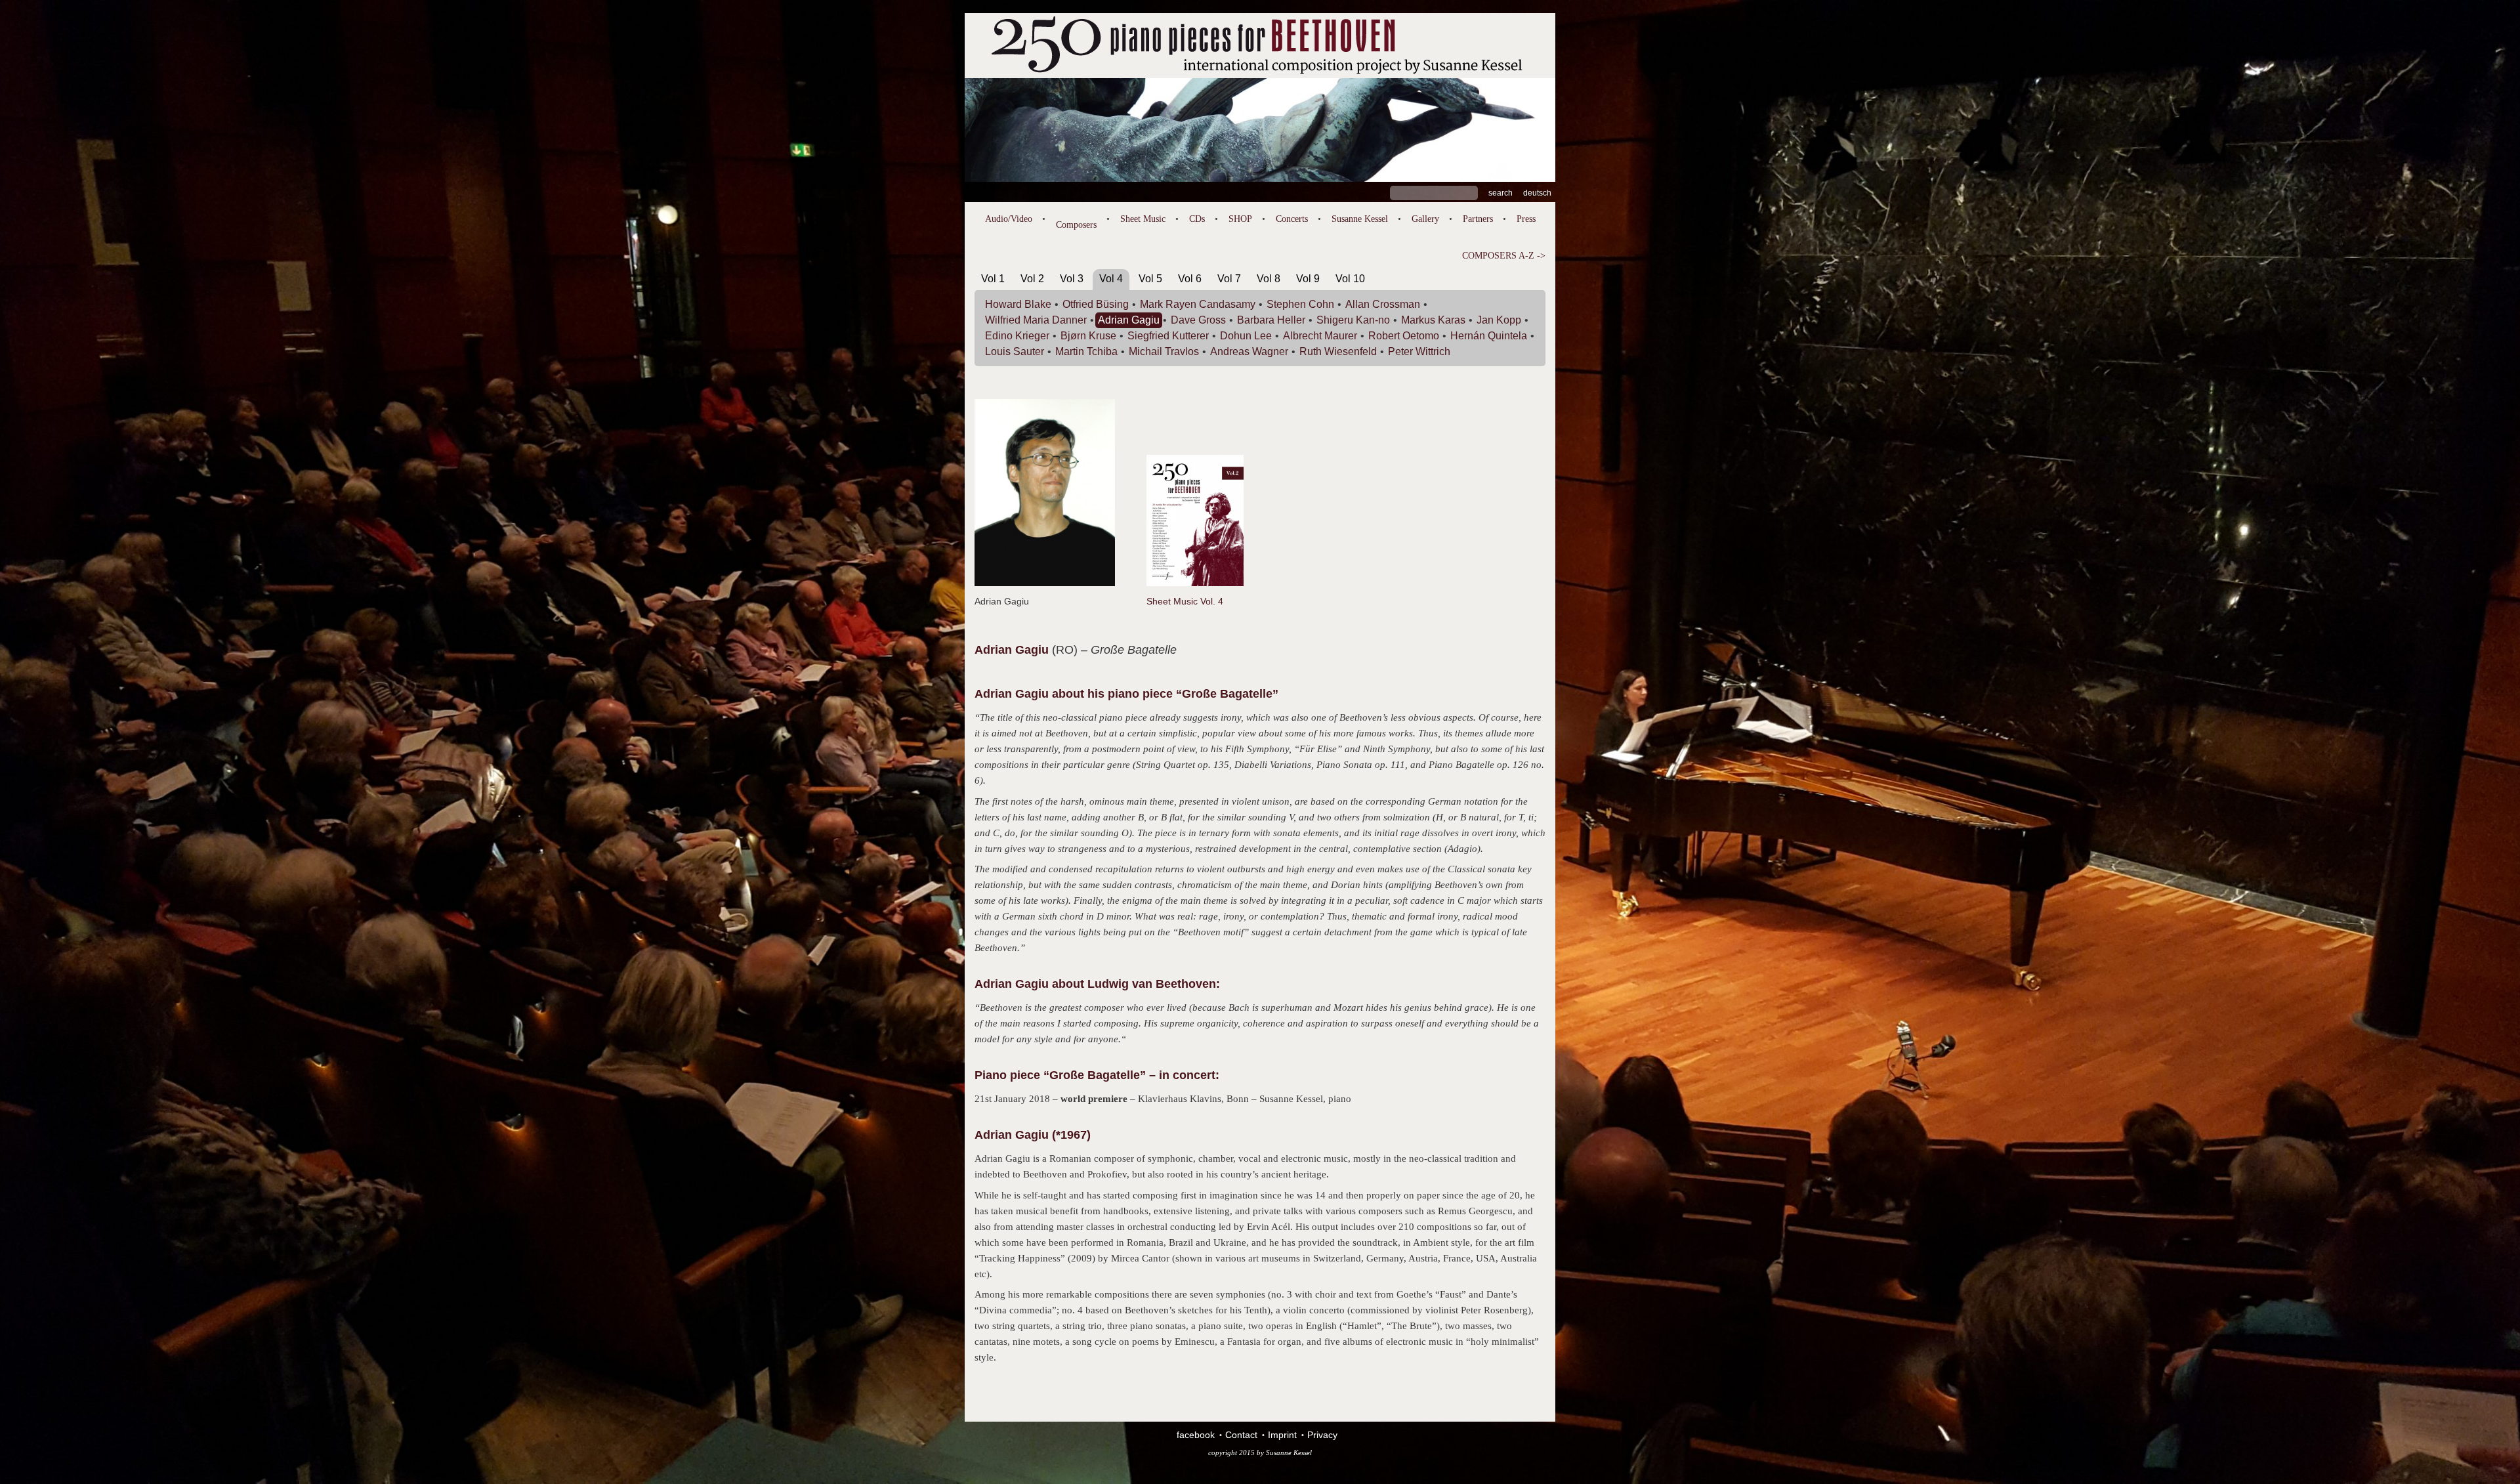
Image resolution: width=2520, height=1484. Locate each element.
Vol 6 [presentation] (1190, 279)
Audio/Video (1009, 219)
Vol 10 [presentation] (1350, 279)
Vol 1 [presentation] (993, 279)
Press (1526, 219)
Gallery (1425, 219)
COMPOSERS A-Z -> (1504, 256)
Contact (1241, 1435)
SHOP (1240, 219)
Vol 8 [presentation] (1269, 279)
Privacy (1322, 1435)
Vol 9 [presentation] (1308, 279)
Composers (1076, 225)
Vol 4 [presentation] (1111, 279)
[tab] (993, 281)
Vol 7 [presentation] (1229, 279)
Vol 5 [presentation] (1150, 279)
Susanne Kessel (1360, 219)
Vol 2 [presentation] (1032, 279)
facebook (1196, 1435)
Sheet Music (1143, 219)
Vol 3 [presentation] (1072, 279)
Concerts (1292, 219)
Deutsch (1537, 193)
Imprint (1282, 1435)
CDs (1197, 219)
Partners (1478, 219)
